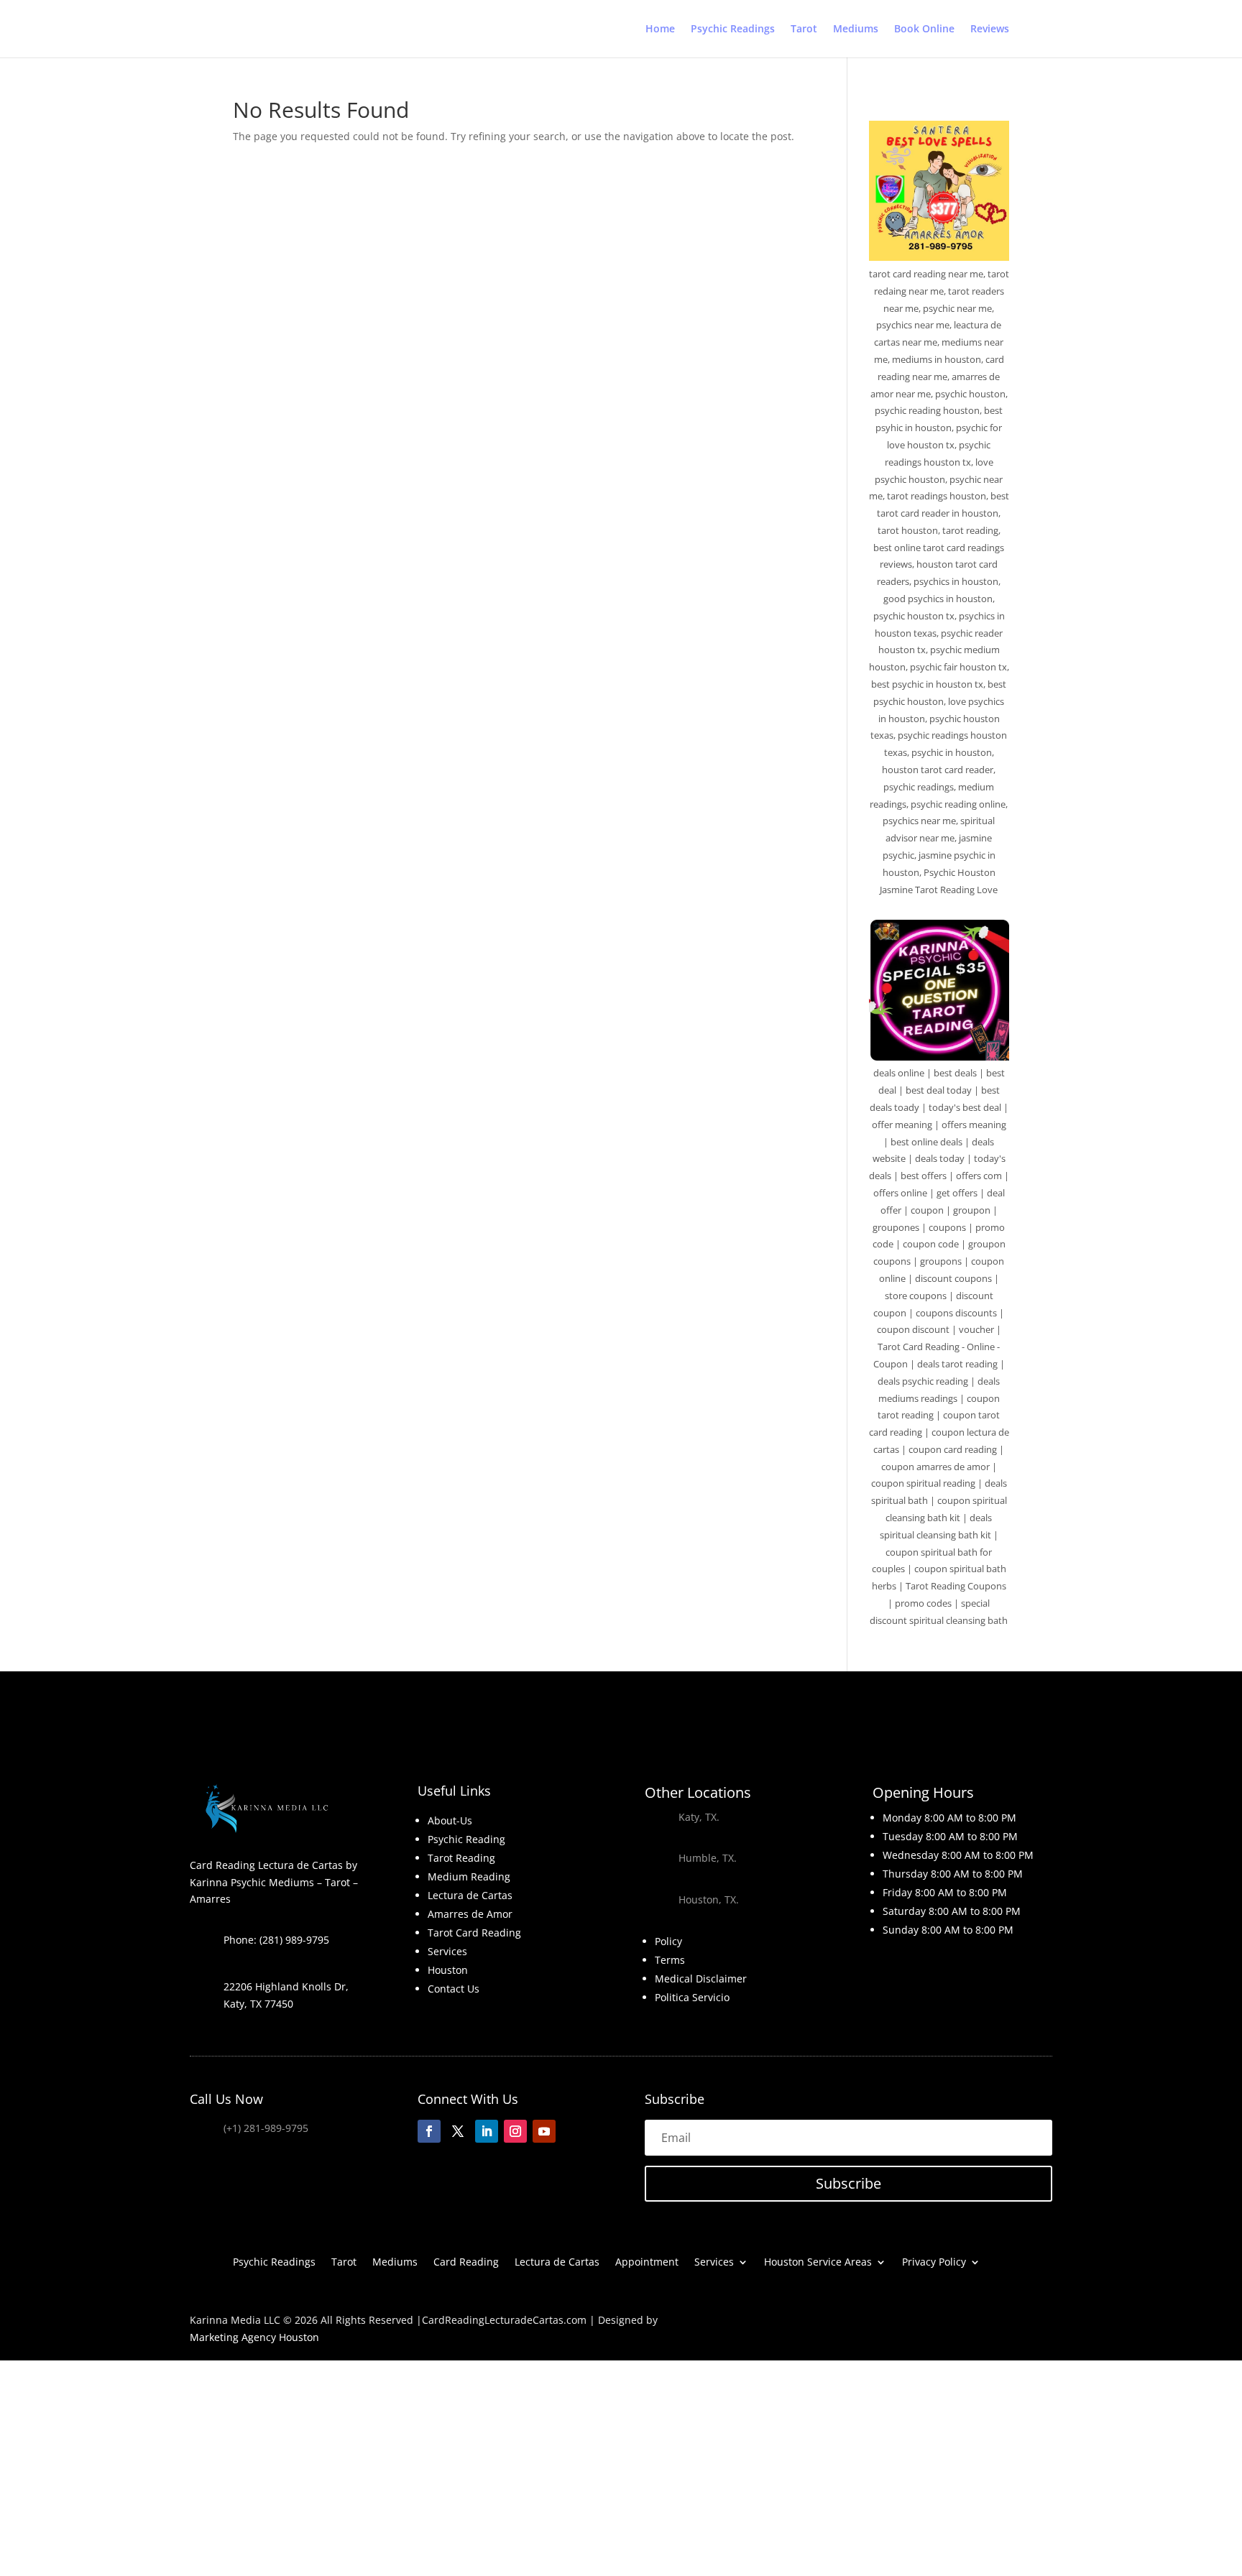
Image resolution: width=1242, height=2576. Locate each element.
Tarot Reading (461, 1858)
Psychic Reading (466, 1839)
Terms (670, 1960)
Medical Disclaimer (701, 1979)
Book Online (924, 29)
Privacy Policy (934, 2263)
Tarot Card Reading (474, 1933)
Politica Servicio (692, 1997)
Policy (668, 1941)
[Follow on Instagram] (515, 2131)
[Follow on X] (458, 2131)
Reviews (990, 29)
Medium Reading (469, 1876)
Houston (448, 1970)
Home (660, 29)
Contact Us (454, 1989)
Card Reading (466, 2263)
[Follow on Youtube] (544, 2131)
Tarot (804, 29)
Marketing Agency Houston (254, 2337)
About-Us (450, 1820)
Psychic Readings (733, 29)
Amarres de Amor (470, 1914)
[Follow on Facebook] (429, 2131)
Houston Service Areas (818, 2263)
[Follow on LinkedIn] (487, 2131)
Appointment (647, 2263)
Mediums (856, 29)
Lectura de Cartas (470, 1895)
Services (447, 1951)
